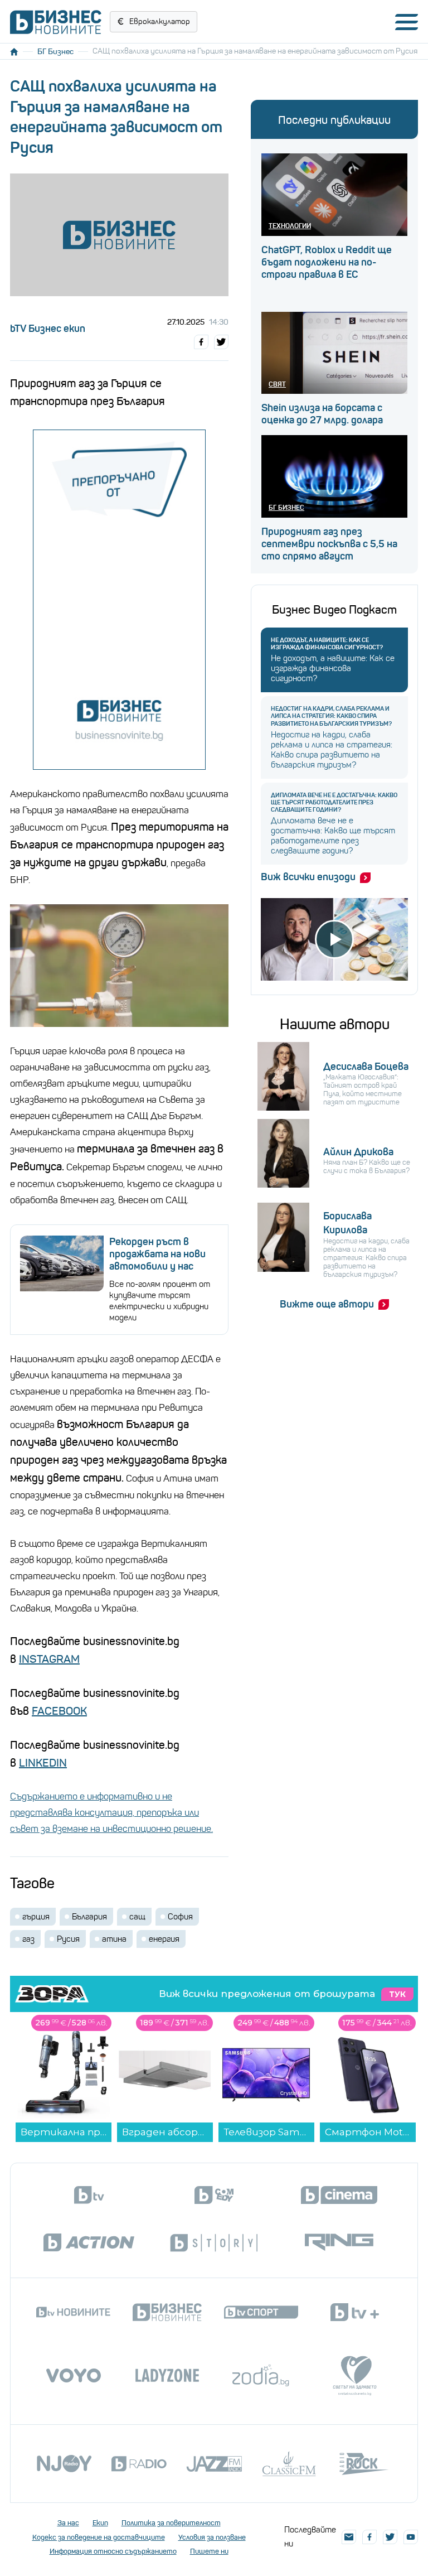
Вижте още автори (327, 1304)
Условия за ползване (212, 2537)
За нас (68, 2523)
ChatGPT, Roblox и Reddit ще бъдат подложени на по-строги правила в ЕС (327, 262)
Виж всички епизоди (308, 877)
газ (28, 1939)
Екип (100, 2523)
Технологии (290, 226)
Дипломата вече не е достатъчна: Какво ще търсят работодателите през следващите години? (334, 802)
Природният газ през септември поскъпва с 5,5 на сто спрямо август (329, 544)
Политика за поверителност (171, 2523)
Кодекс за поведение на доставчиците (99, 2537)
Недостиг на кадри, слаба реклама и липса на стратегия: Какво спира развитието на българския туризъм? (331, 716)
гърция (36, 1917)
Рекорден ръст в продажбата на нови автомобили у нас (157, 1254)
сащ (137, 1917)
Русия (68, 1939)
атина (114, 1939)
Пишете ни (209, 2551)
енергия (164, 1939)
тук (397, 1994)
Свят (277, 384)
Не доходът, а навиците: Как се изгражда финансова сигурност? (327, 644)
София (180, 1917)
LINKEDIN (43, 1763)
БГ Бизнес (55, 51)
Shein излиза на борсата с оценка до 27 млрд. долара (322, 414)
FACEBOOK (59, 1711)
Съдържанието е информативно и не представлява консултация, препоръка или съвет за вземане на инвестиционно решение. (111, 1813)
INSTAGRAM (49, 1659)
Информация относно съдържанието (113, 2551)
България (89, 1917)
